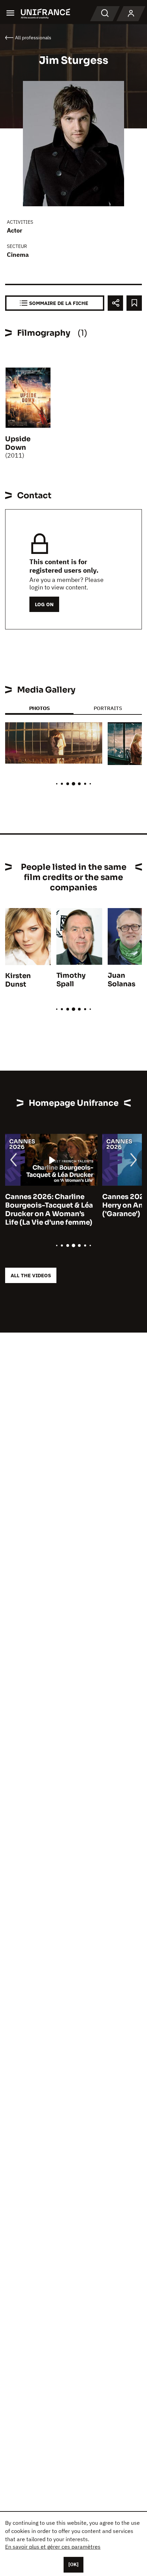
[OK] (73, 2564)
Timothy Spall (71, 980)
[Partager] (115, 303)
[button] (92, 733)
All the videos (31, 1275)
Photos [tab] (39, 708)
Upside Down (18, 443)
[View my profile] (131, 14)
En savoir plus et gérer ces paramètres (53, 2547)
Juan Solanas (122, 980)
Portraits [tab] (108, 708)
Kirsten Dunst (18, 980)
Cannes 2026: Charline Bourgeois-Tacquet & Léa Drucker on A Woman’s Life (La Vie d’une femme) (49, 1210)
